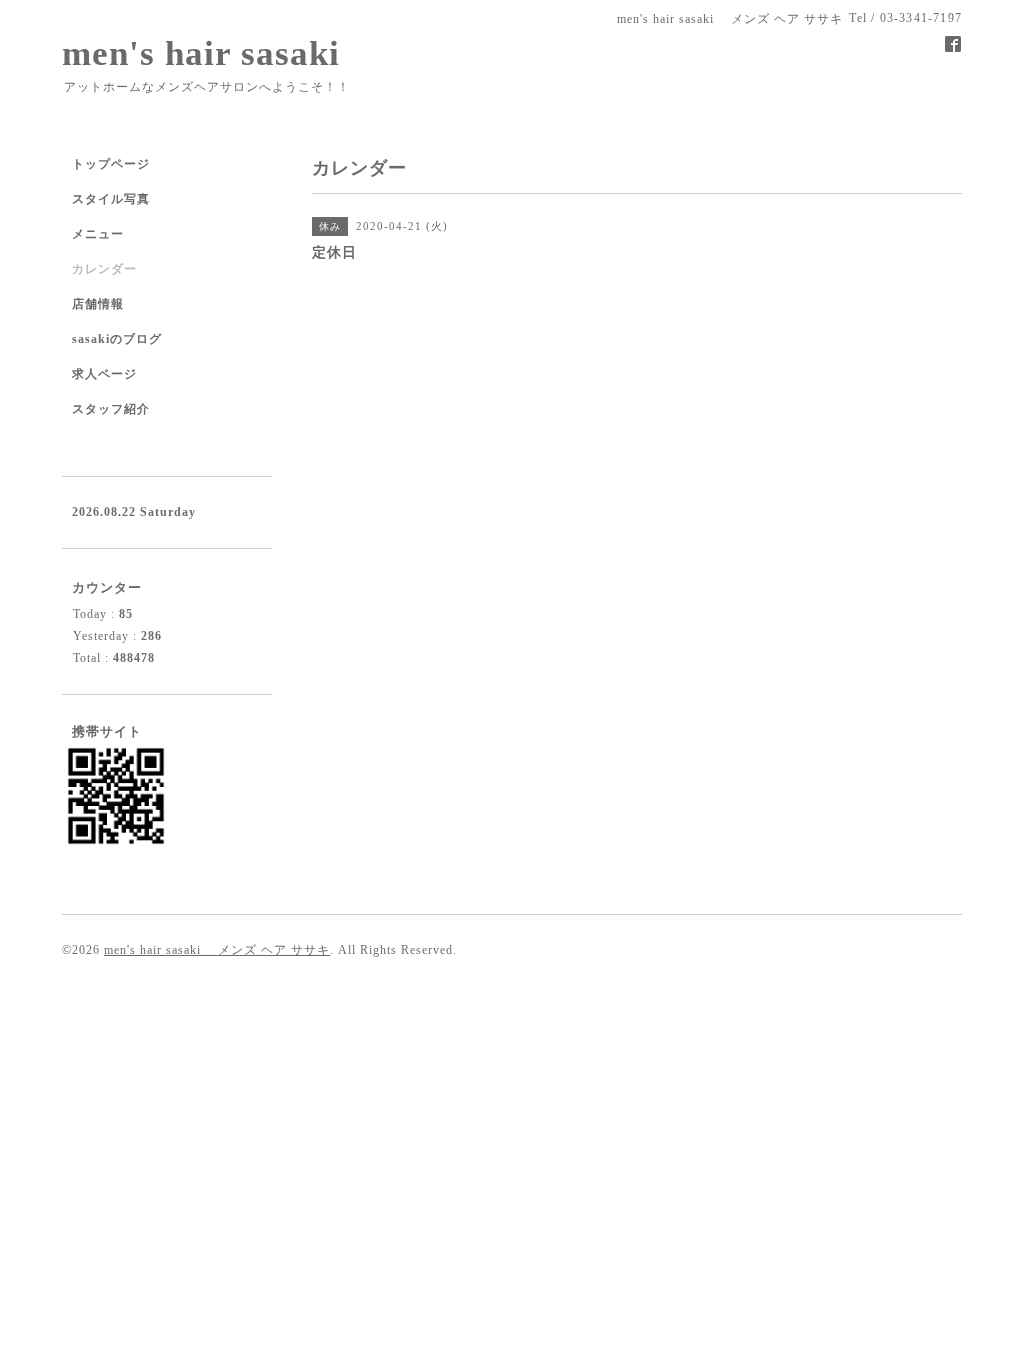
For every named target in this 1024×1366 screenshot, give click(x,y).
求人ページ (104, 374)
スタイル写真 (111, 199)
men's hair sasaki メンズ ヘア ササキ (217, 950)
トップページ (111, 164)
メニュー (98, 234)
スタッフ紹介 (111, 409)
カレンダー (104, 269)
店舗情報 (98, 304)
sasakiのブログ (117, 339)
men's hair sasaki (201, 53)
